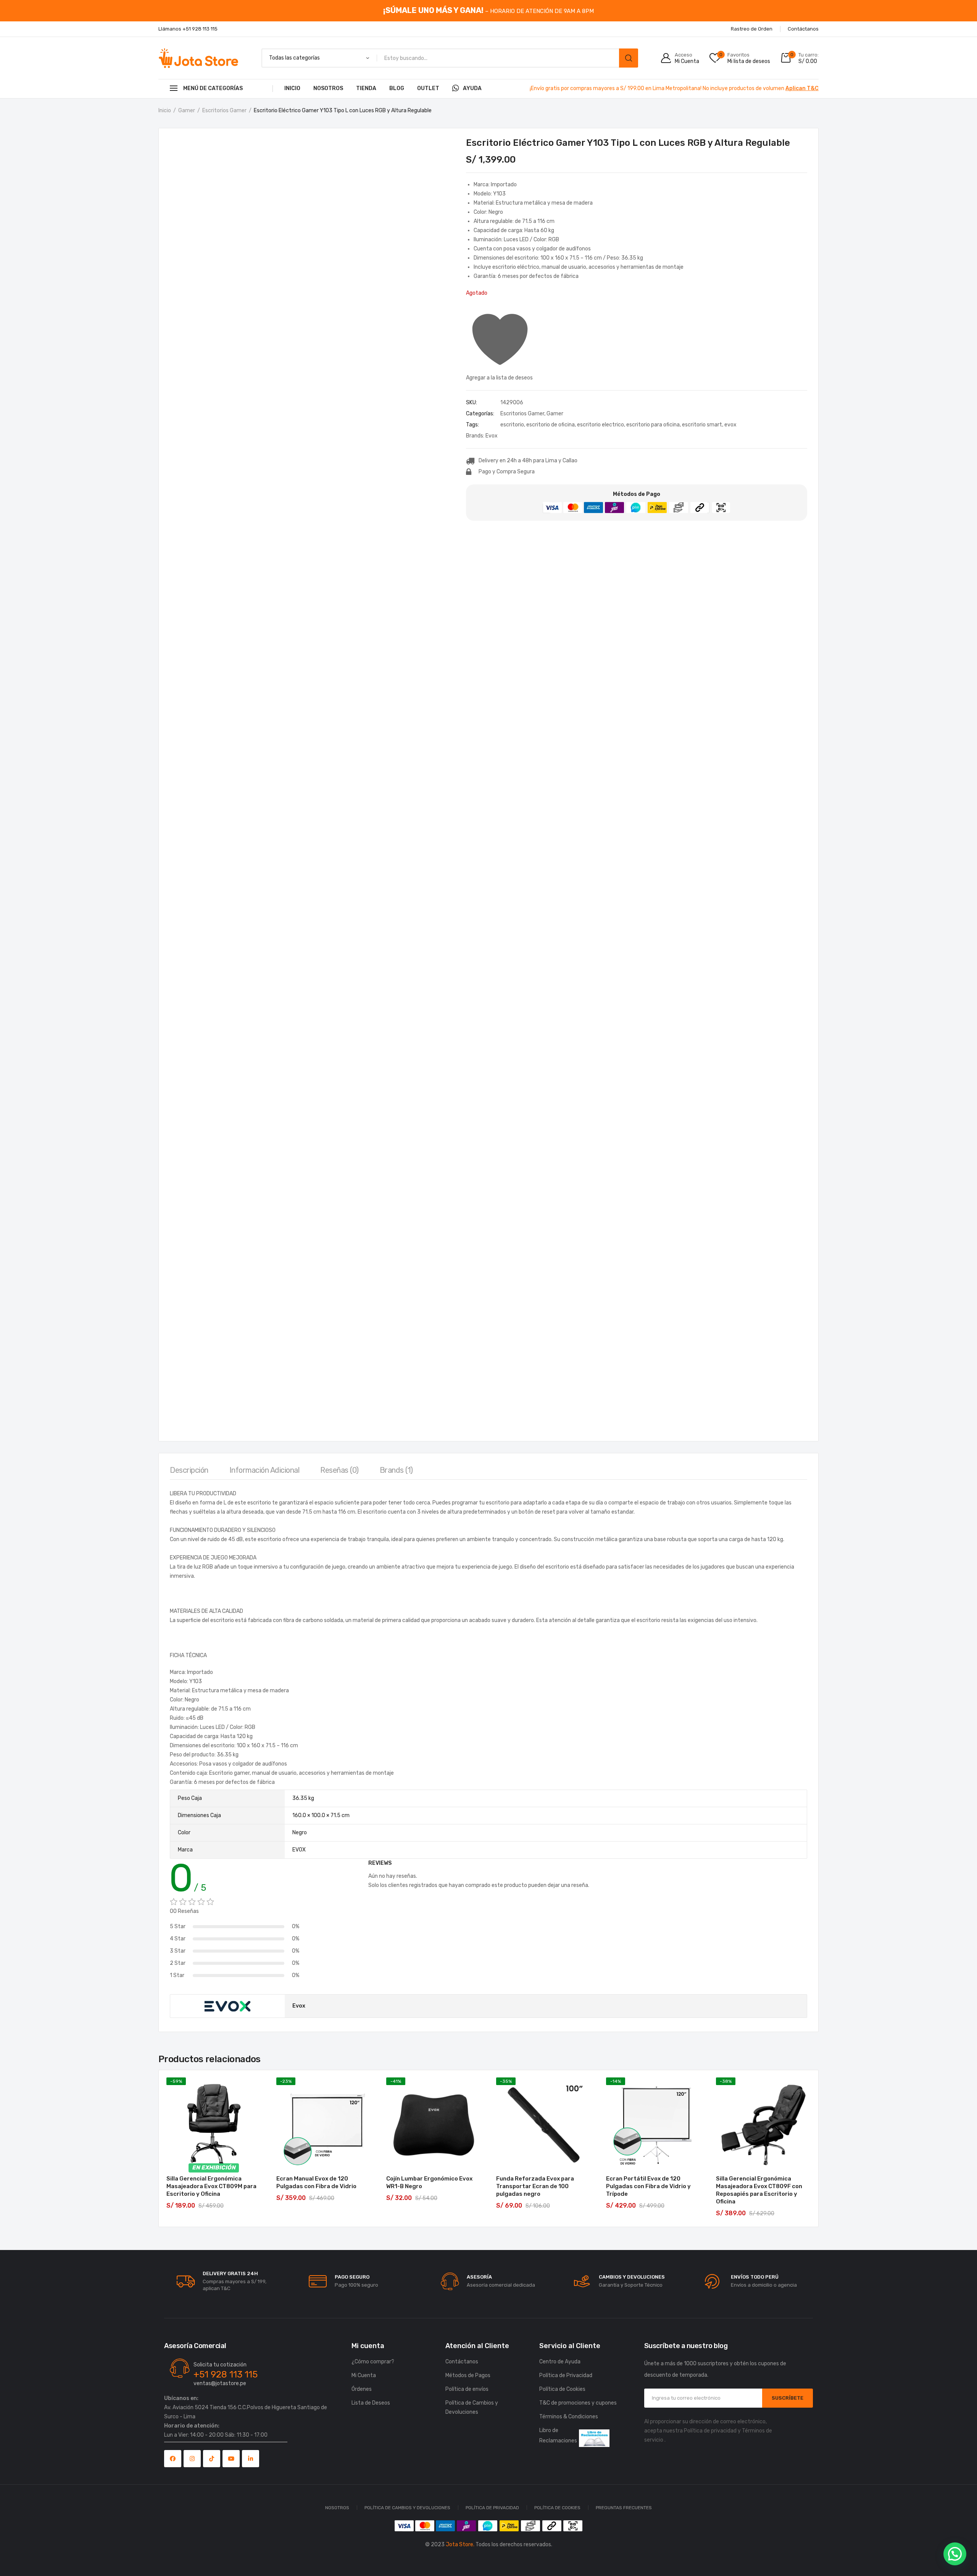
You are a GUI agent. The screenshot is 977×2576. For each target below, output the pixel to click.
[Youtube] (231, 2459)
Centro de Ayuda (560, 2362)
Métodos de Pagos (468, 2375)
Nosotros (328, 88)
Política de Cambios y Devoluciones (472, 2407)
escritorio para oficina (653, 425)
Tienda (366, 88)
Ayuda (472, 88)
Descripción (189, 1470)
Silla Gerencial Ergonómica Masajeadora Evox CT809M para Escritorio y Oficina (211, 2186)
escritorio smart (702, 425)
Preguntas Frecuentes (624, 2508)
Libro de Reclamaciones (558, 2436)
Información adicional (264, 1470)
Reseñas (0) (339, 1470)
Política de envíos (467, 2389)
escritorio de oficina (551, 425)
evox (730, 425)
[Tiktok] (212, 2459)
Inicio (292, 88)
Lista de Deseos (371, 2403)
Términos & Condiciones (569, 2417)
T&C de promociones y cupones (578, 2403)
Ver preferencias (927, 2549)
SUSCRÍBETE (788, 2398)
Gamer (187, 111)
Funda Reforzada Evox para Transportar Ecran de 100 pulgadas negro (535, 2186)
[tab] (189, 1472)
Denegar (846, 2549)
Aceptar (764, 2549)
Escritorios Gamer (224, 111)
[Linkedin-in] (251, 2459)
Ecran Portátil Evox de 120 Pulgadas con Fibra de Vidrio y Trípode (648, 2186)
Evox (492, 436)
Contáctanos (462, 2362)
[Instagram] (192, 2459)
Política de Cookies (818, 2566)
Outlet (428, 88)
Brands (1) (396, 1470)
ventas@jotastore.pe (220, 2383)
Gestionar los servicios (754, 2528)
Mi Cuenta (364, 2375)
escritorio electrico (601, 425)
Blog (397, 88)
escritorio (512, 425)
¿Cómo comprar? (373, 2362)
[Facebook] (173, 2459)
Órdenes (362, 2389)
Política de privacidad (710, 2431)
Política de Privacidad (866, 2566)
